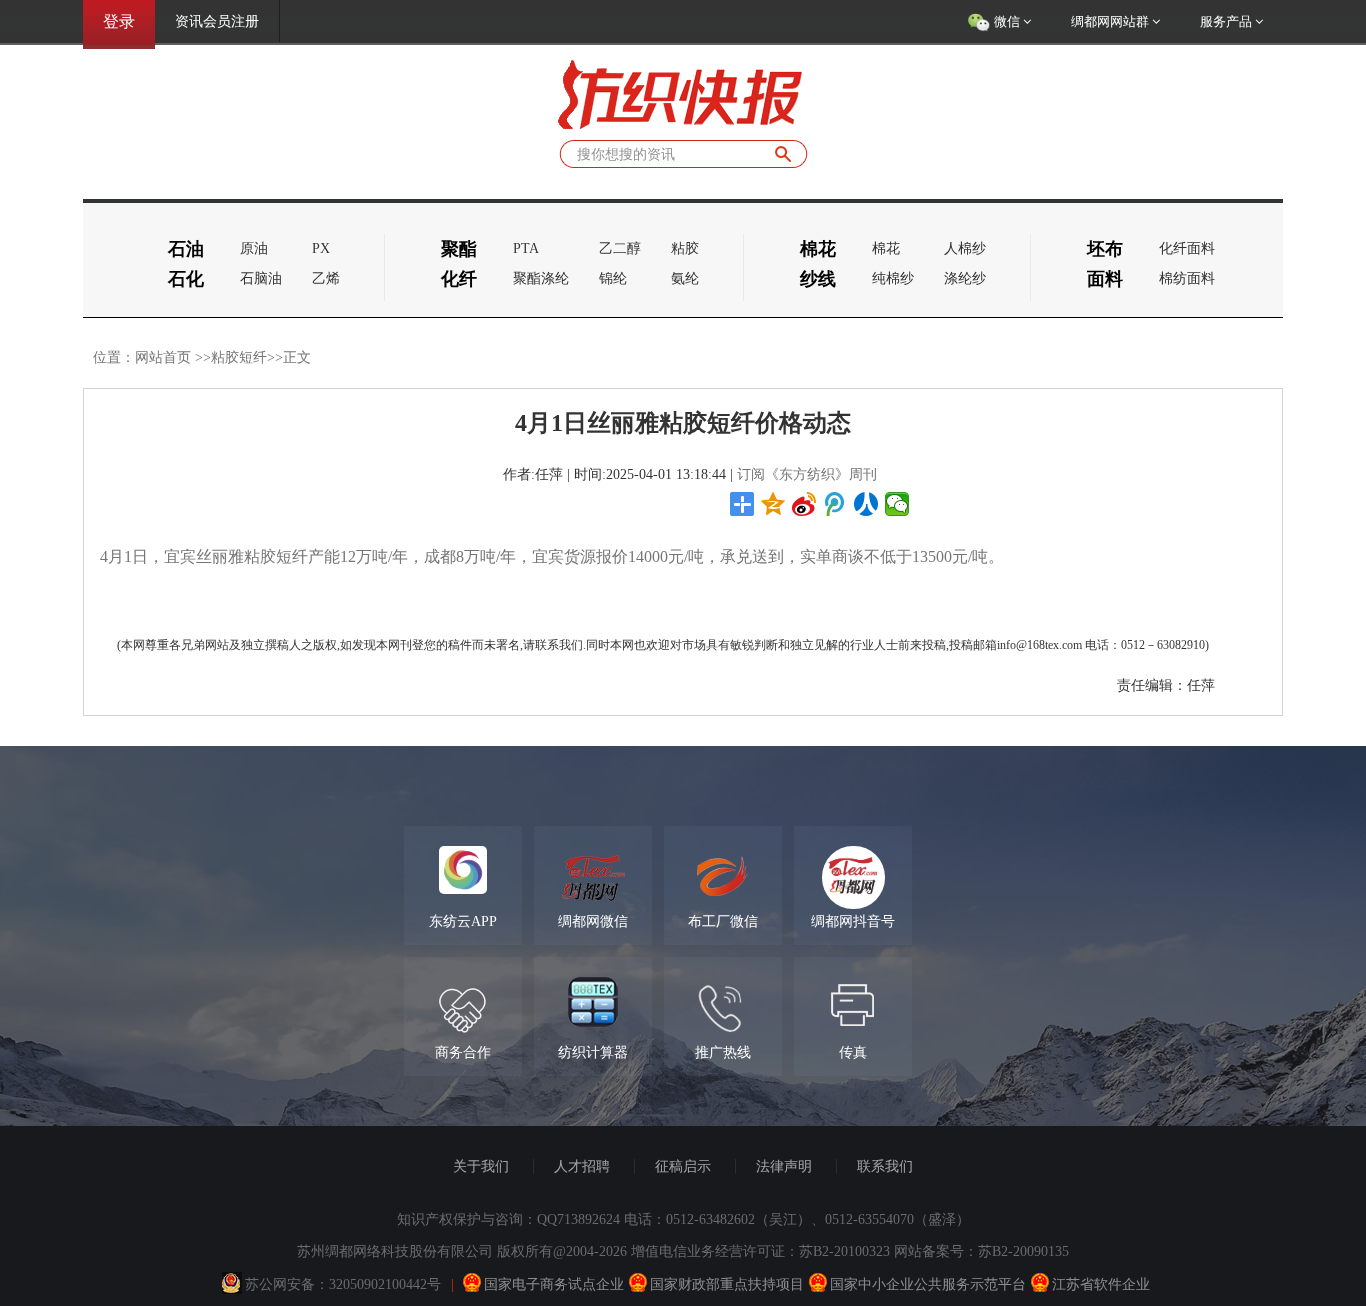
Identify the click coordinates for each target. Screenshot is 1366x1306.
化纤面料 (1187, 248)
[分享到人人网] (866, 504)
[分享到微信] (897, 504)
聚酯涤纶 (541, 278)
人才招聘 (582, 1166)
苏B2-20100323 (844, 1251)
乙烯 (326, 278)
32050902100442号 (385, 1284)
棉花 (886, 248)
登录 (119, 21)
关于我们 (481, 1166)
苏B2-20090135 (1023, 1251)
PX (321, 248)
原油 (254, 248)
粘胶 (685, 248)
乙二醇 (620, 248)
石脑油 (261, 278)
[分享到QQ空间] (773, 504)
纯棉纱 (893, 278)
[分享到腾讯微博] (835, 504)
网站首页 (163, 357)
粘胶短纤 (239, 357)
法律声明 (784, 1166)
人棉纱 (965, 248)
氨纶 (685, 278)
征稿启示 (683, 1166)
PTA (526, 248)
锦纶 (613, 278)
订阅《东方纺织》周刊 (807, 474)
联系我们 (885, 1166)
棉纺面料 (1187, 278)
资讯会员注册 (217, 21)
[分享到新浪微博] (804, 504)
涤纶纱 (965, 278)
